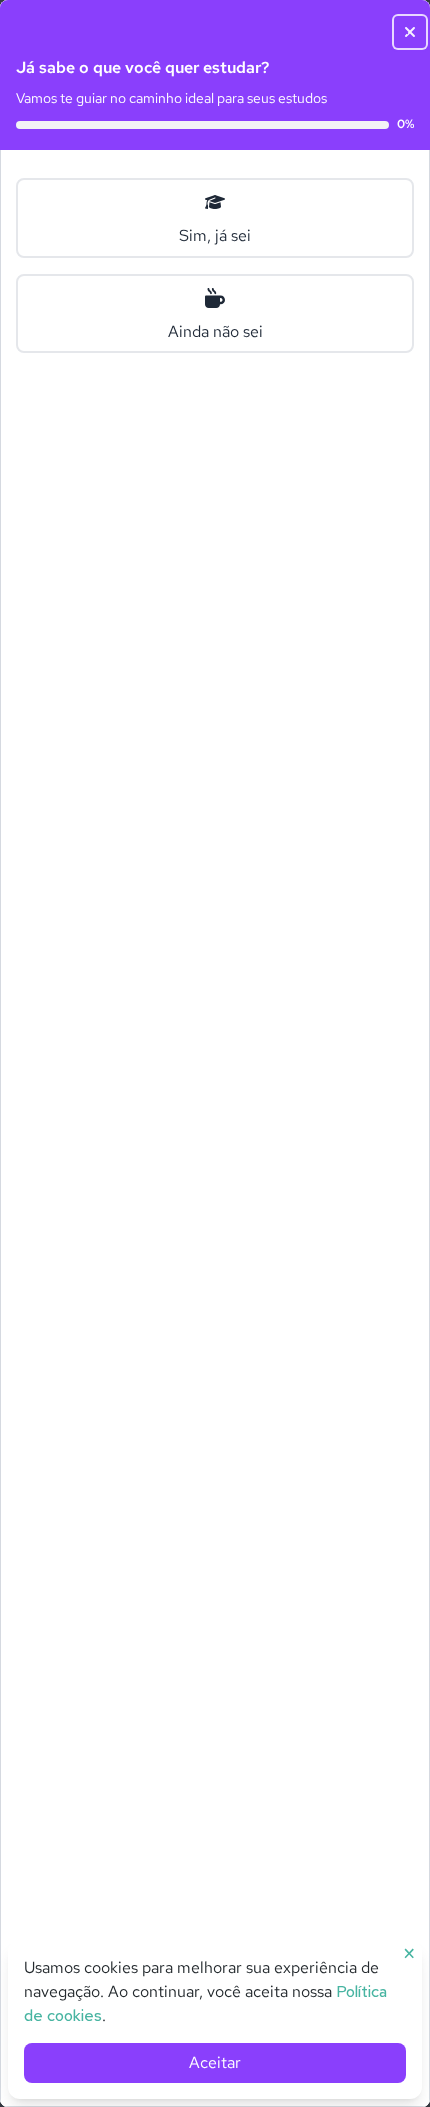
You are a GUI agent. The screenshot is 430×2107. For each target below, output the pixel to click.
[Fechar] (402, 28)
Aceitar (215, 2062)
